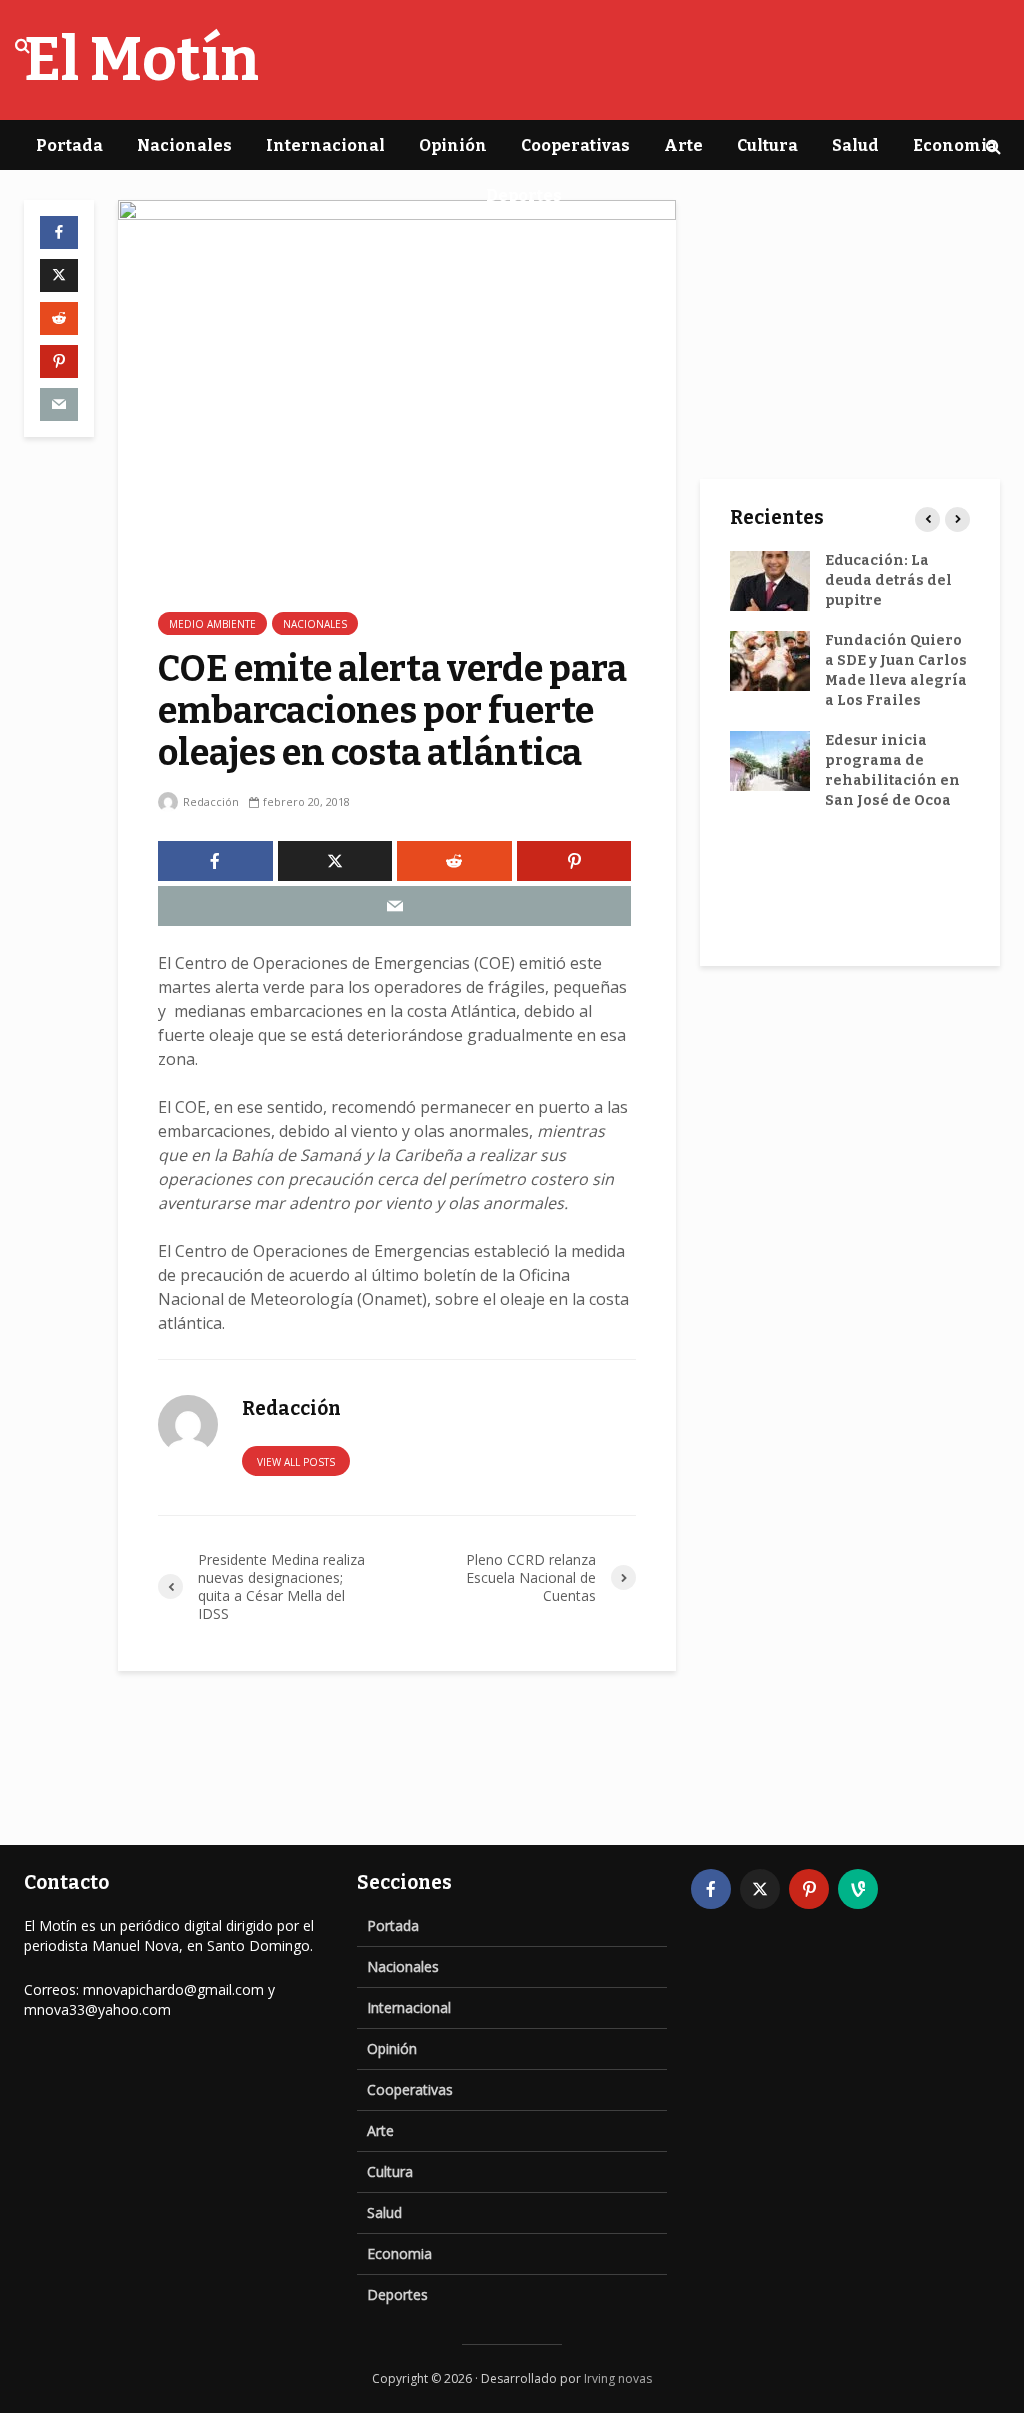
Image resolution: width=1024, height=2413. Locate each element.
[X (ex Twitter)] (760, 1889)
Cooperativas (575, 145)
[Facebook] (711, 1889)
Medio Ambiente (212, 624)
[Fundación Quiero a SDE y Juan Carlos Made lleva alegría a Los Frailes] (770, 660)
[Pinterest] (809, 1889)
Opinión (453, 145)
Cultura (767, 145)
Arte (683, 145)
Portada (69, 145)
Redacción (209, 801)
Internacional (325, 145)
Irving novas (618, 2378)
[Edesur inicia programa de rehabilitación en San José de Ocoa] (770, 760)
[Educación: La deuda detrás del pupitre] (770, 580)
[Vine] (858, 1889)
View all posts (296, 1462)
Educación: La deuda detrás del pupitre (888, 580)
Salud (855, 145)
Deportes (524, 195)
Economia (955, 145)
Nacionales (184, 145)
